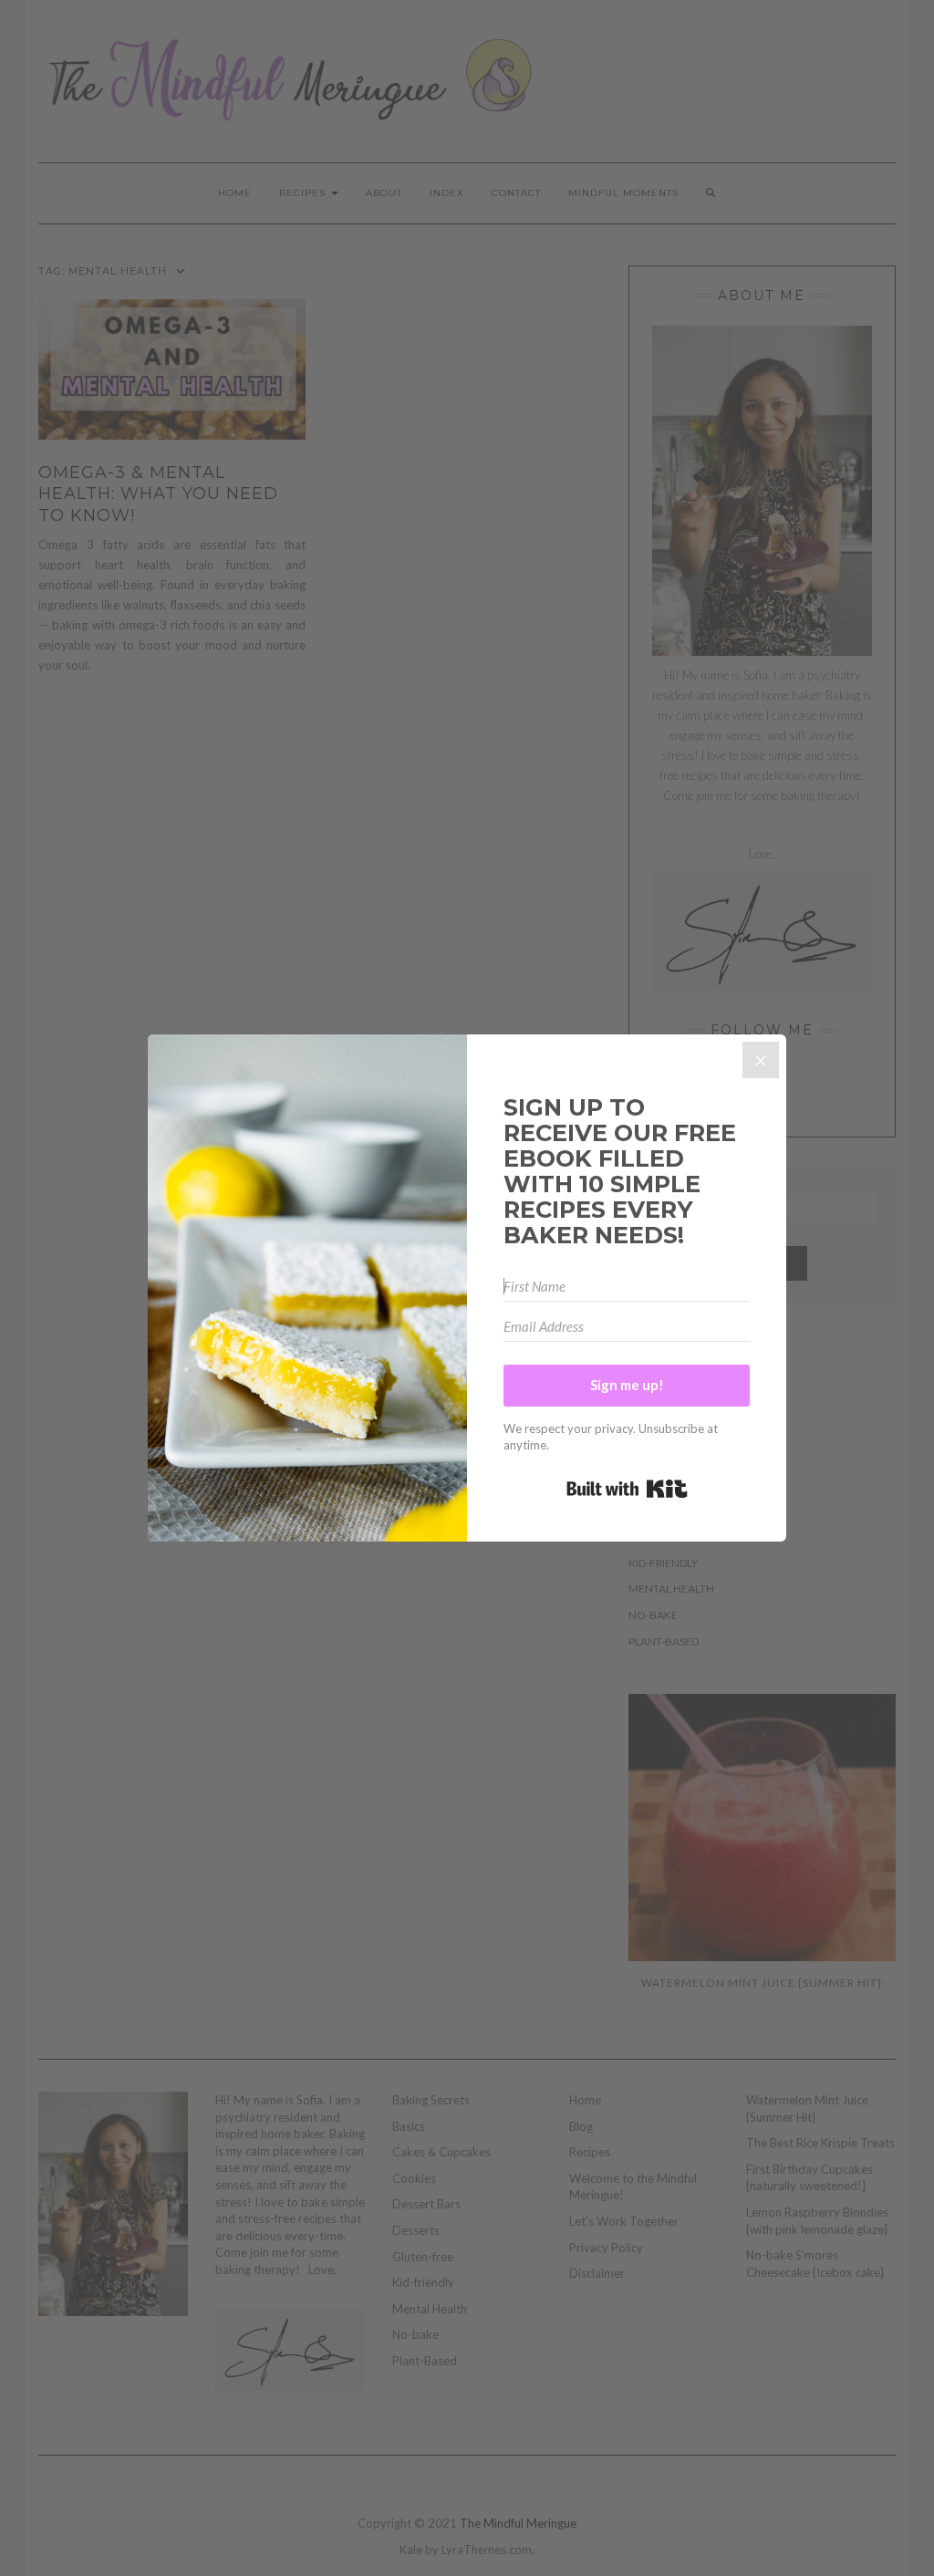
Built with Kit (627, 1489)
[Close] (761, 1060)
